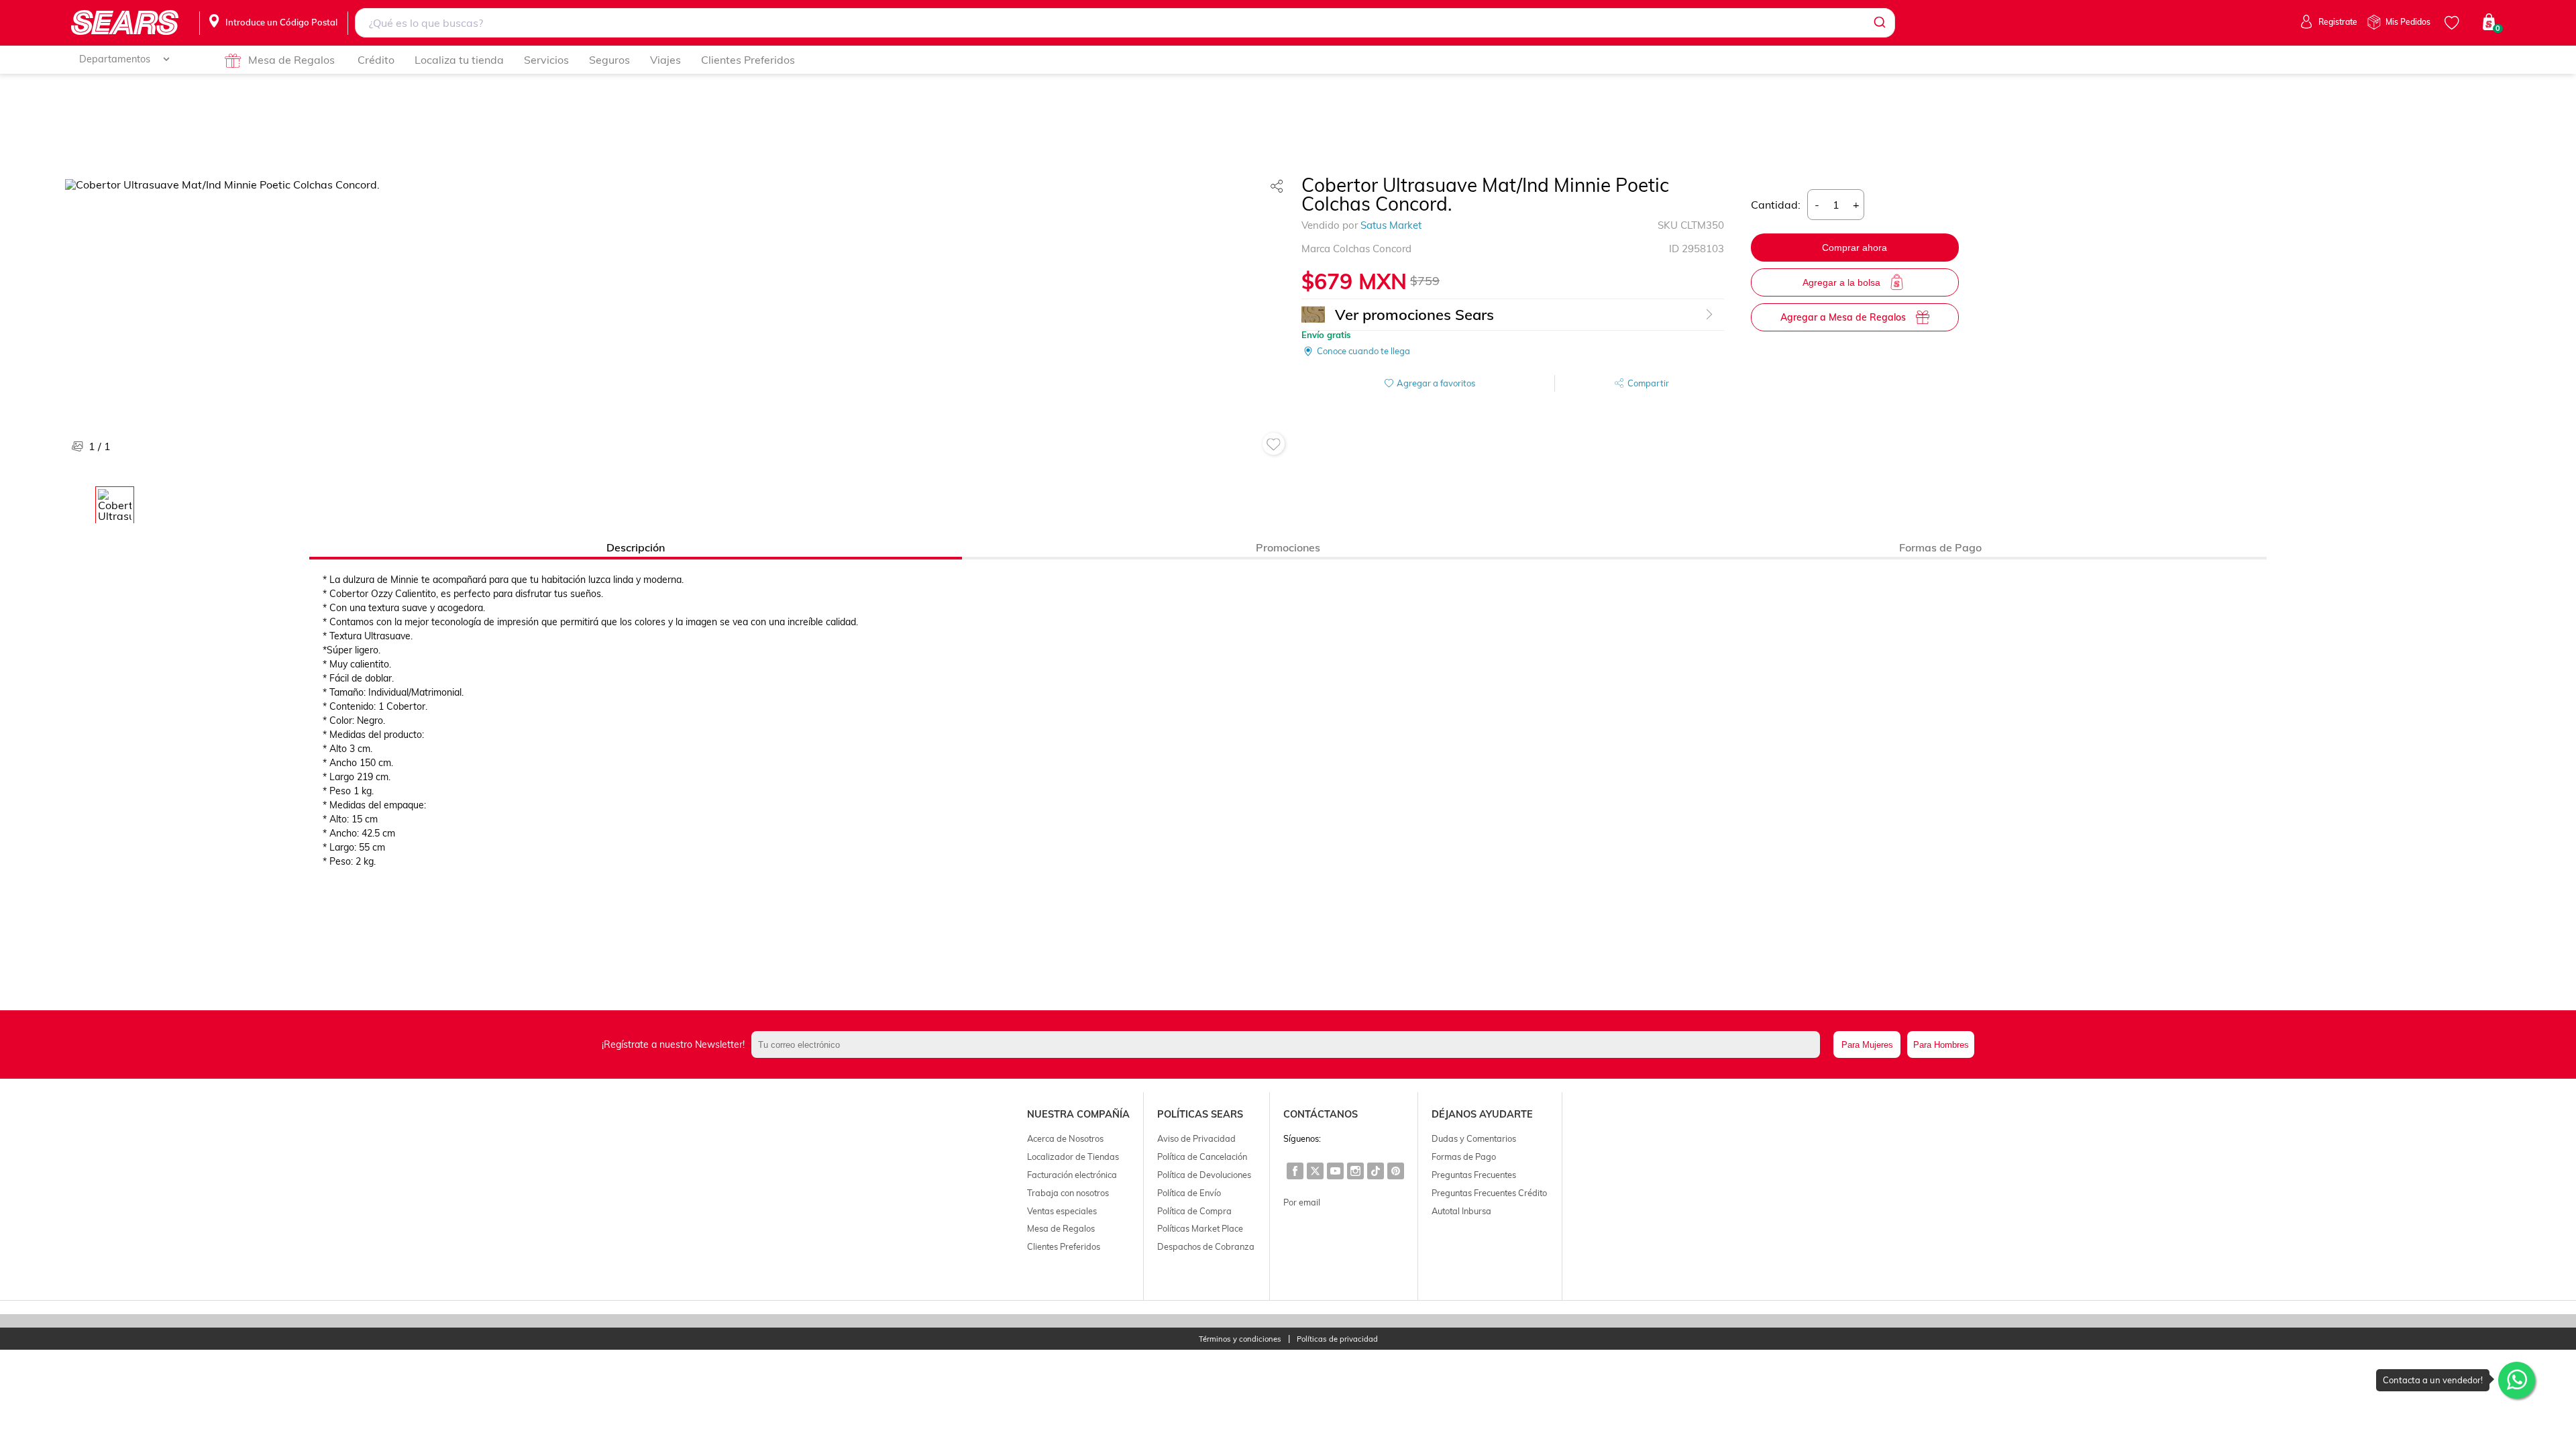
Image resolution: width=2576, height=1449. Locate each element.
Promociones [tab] (1288, 547)
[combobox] (1125, 23)
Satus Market (1391, 225)
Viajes (665, 60)
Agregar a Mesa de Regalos (1843, 317)
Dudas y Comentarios (1474, 1138)
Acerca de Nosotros (1065, 1138)
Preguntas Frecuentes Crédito (1489, 1193)
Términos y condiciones (1240, 1339)
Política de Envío (1189, 1193)
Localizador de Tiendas (1073, 1157)
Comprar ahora (1855, 248)
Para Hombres (1941, 1045)
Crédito (376, 60)
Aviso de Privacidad (1196, 1138)
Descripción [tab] (636, 547)
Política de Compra (1194, 1211)
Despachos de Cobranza (1206, 1246)
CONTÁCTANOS (1321, 1114)
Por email (1302, 1202)
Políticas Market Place (1200, 1228)
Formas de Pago (1464, 1157)
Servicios (546, 60)
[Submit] (1879, 23)
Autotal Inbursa (1461, 1211)
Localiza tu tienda (459, 60)
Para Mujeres (1867, 1045)
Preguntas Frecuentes (1474, 1175)
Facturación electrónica (1072, 1175)
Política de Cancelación (1202, 1157)
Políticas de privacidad (1337, 1339)
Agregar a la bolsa (1841, 282)
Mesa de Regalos (291, 60)
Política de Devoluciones (1204, 1175)
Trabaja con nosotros (1068, 1193)
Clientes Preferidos (748, 60)
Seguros (609, 60)
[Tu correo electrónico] (1289, 1044)
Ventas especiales (1062, 1211)
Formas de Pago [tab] (1940, 547)
